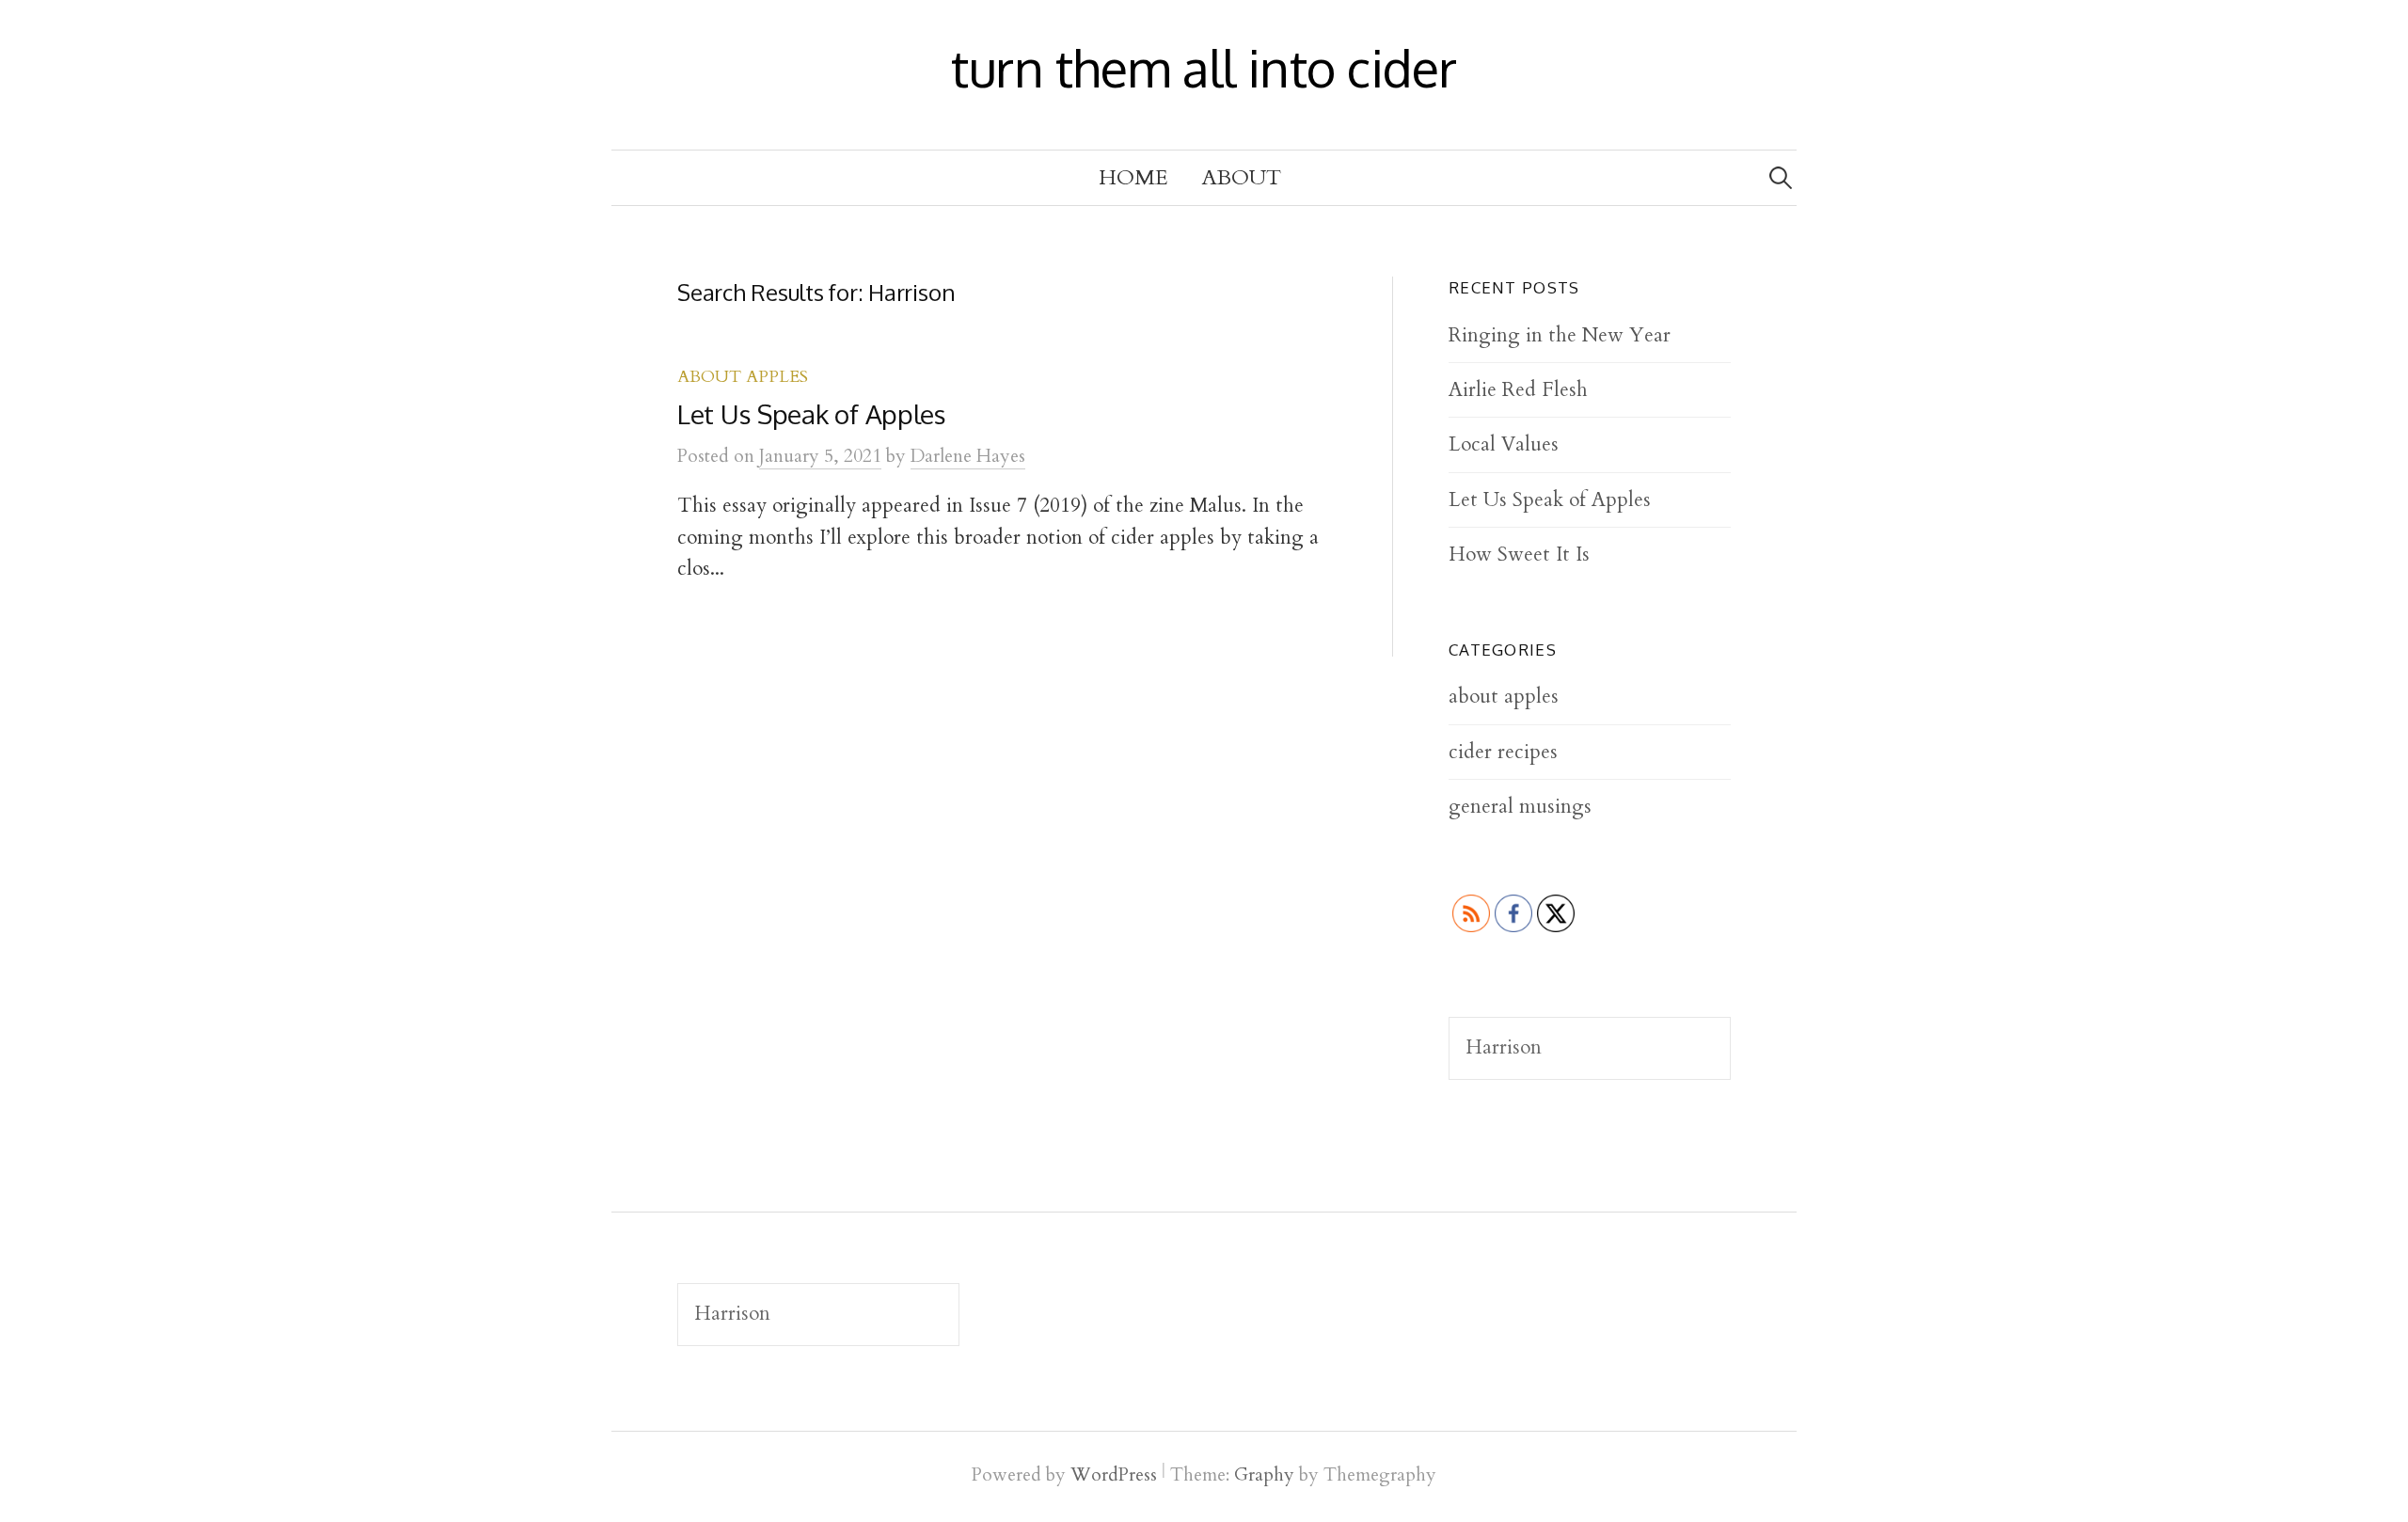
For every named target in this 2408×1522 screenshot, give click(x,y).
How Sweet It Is (1519, 555)
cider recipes (1503, 752)
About (1242, 178)
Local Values (1504, 444)
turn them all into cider (1204, 68)
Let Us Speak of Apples (812, 414)
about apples (743, 377)
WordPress (1114, 1475)
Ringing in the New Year (1560, 335)
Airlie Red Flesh (1518, 390)
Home (1133, 178)
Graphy (1264, 1475)
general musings (1520, 807)
